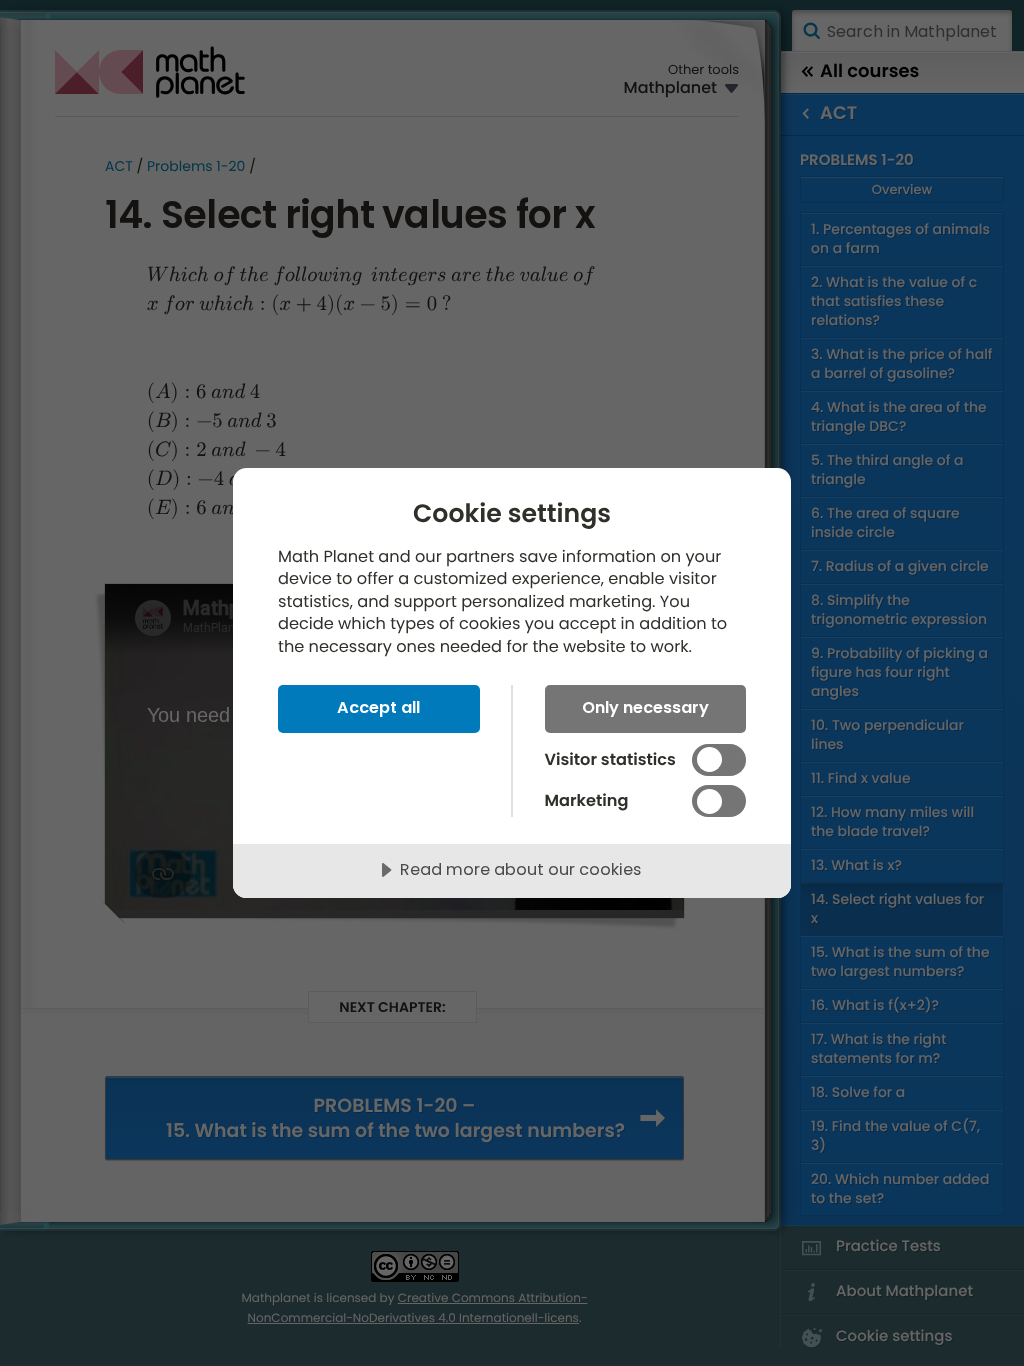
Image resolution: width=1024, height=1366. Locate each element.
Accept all (378, 707)
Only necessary (645, 707)
